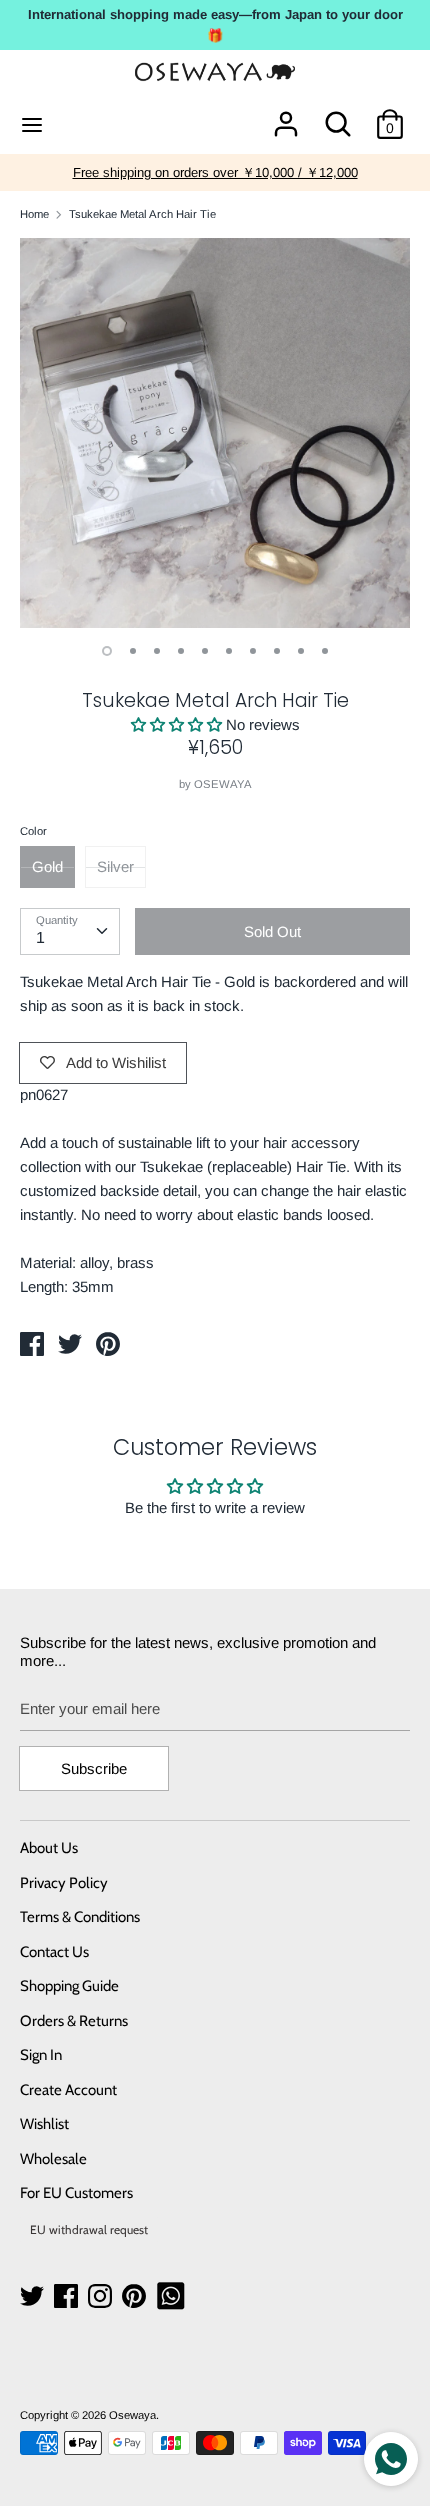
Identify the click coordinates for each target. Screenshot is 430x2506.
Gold (47, 866)
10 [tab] (325, 651)
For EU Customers (76, 2193)
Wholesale (53, 2159)
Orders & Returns (74, 2021)
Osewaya (132, 2415)
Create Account (68, 2090)
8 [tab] (277, 651)
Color (33, 831)
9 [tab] (301, 651)
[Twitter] (34, 2296)
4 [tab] (181, 651)
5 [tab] (205, 651)
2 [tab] (133, 651)
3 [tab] (157, 651)
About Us (49, 1848)
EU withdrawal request (89, 2229)
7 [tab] (253, 651)
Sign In (41, 2055)
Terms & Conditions (80, 1917)
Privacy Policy (64, 1883)
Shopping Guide (69, 1986)
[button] (178, 724)
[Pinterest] (136, 2296)
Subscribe (94, 1768)
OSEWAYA (223, 784)
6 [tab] (229, 651)
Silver (115, 866)
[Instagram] (102, 2296)
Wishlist (44, 2124)
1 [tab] (107, 651)
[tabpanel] (215, 433)
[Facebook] (68, 2296)
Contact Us (54, 1952)
